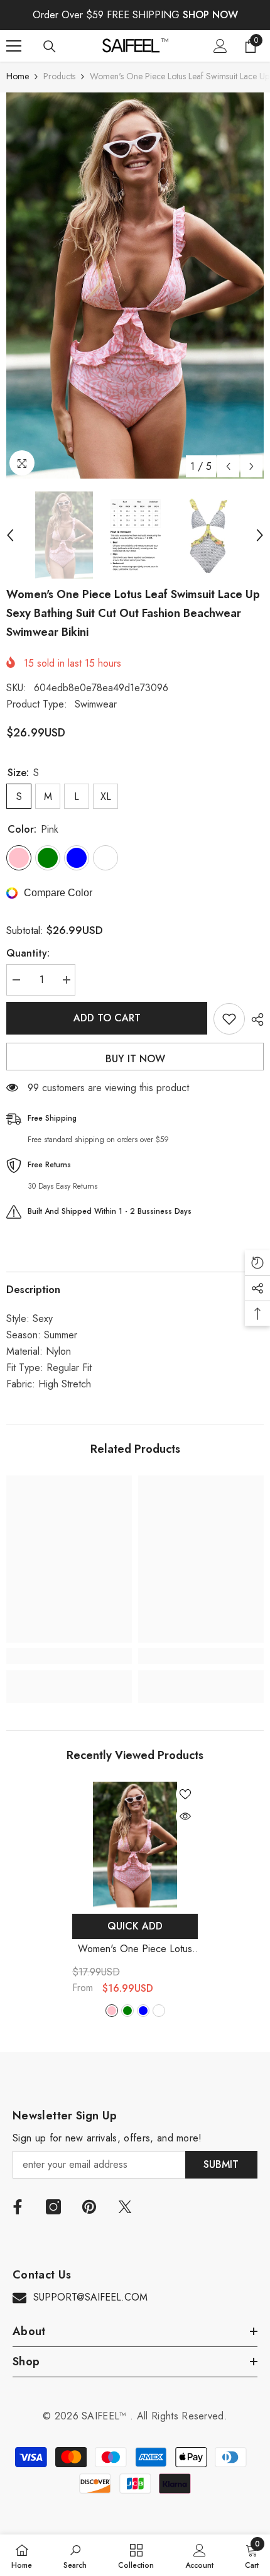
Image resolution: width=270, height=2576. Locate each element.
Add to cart (107, 1018)
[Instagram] (53, 2207)
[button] (228, 466)
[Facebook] (18, 2207)
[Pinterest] (89, 2207)
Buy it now (135, 1059)
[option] (135, 286)
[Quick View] (185, 1816)
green (127, 2011)
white (159, 2011)
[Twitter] (125, 2207)
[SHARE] (254, 1019)
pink (112, 2011)
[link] (69, 1656)
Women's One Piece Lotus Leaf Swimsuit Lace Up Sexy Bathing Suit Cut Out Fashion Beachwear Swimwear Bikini (135, 1949)
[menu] (14, 46)
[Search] (50, 47)
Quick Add (135, 1926)
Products (59, 76)
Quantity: (28, 953)
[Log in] (220, 46)
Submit (221, 2164)
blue (143, 2011)
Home (18, 76)
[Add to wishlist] (229, 1019)
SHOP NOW (210, 15)
